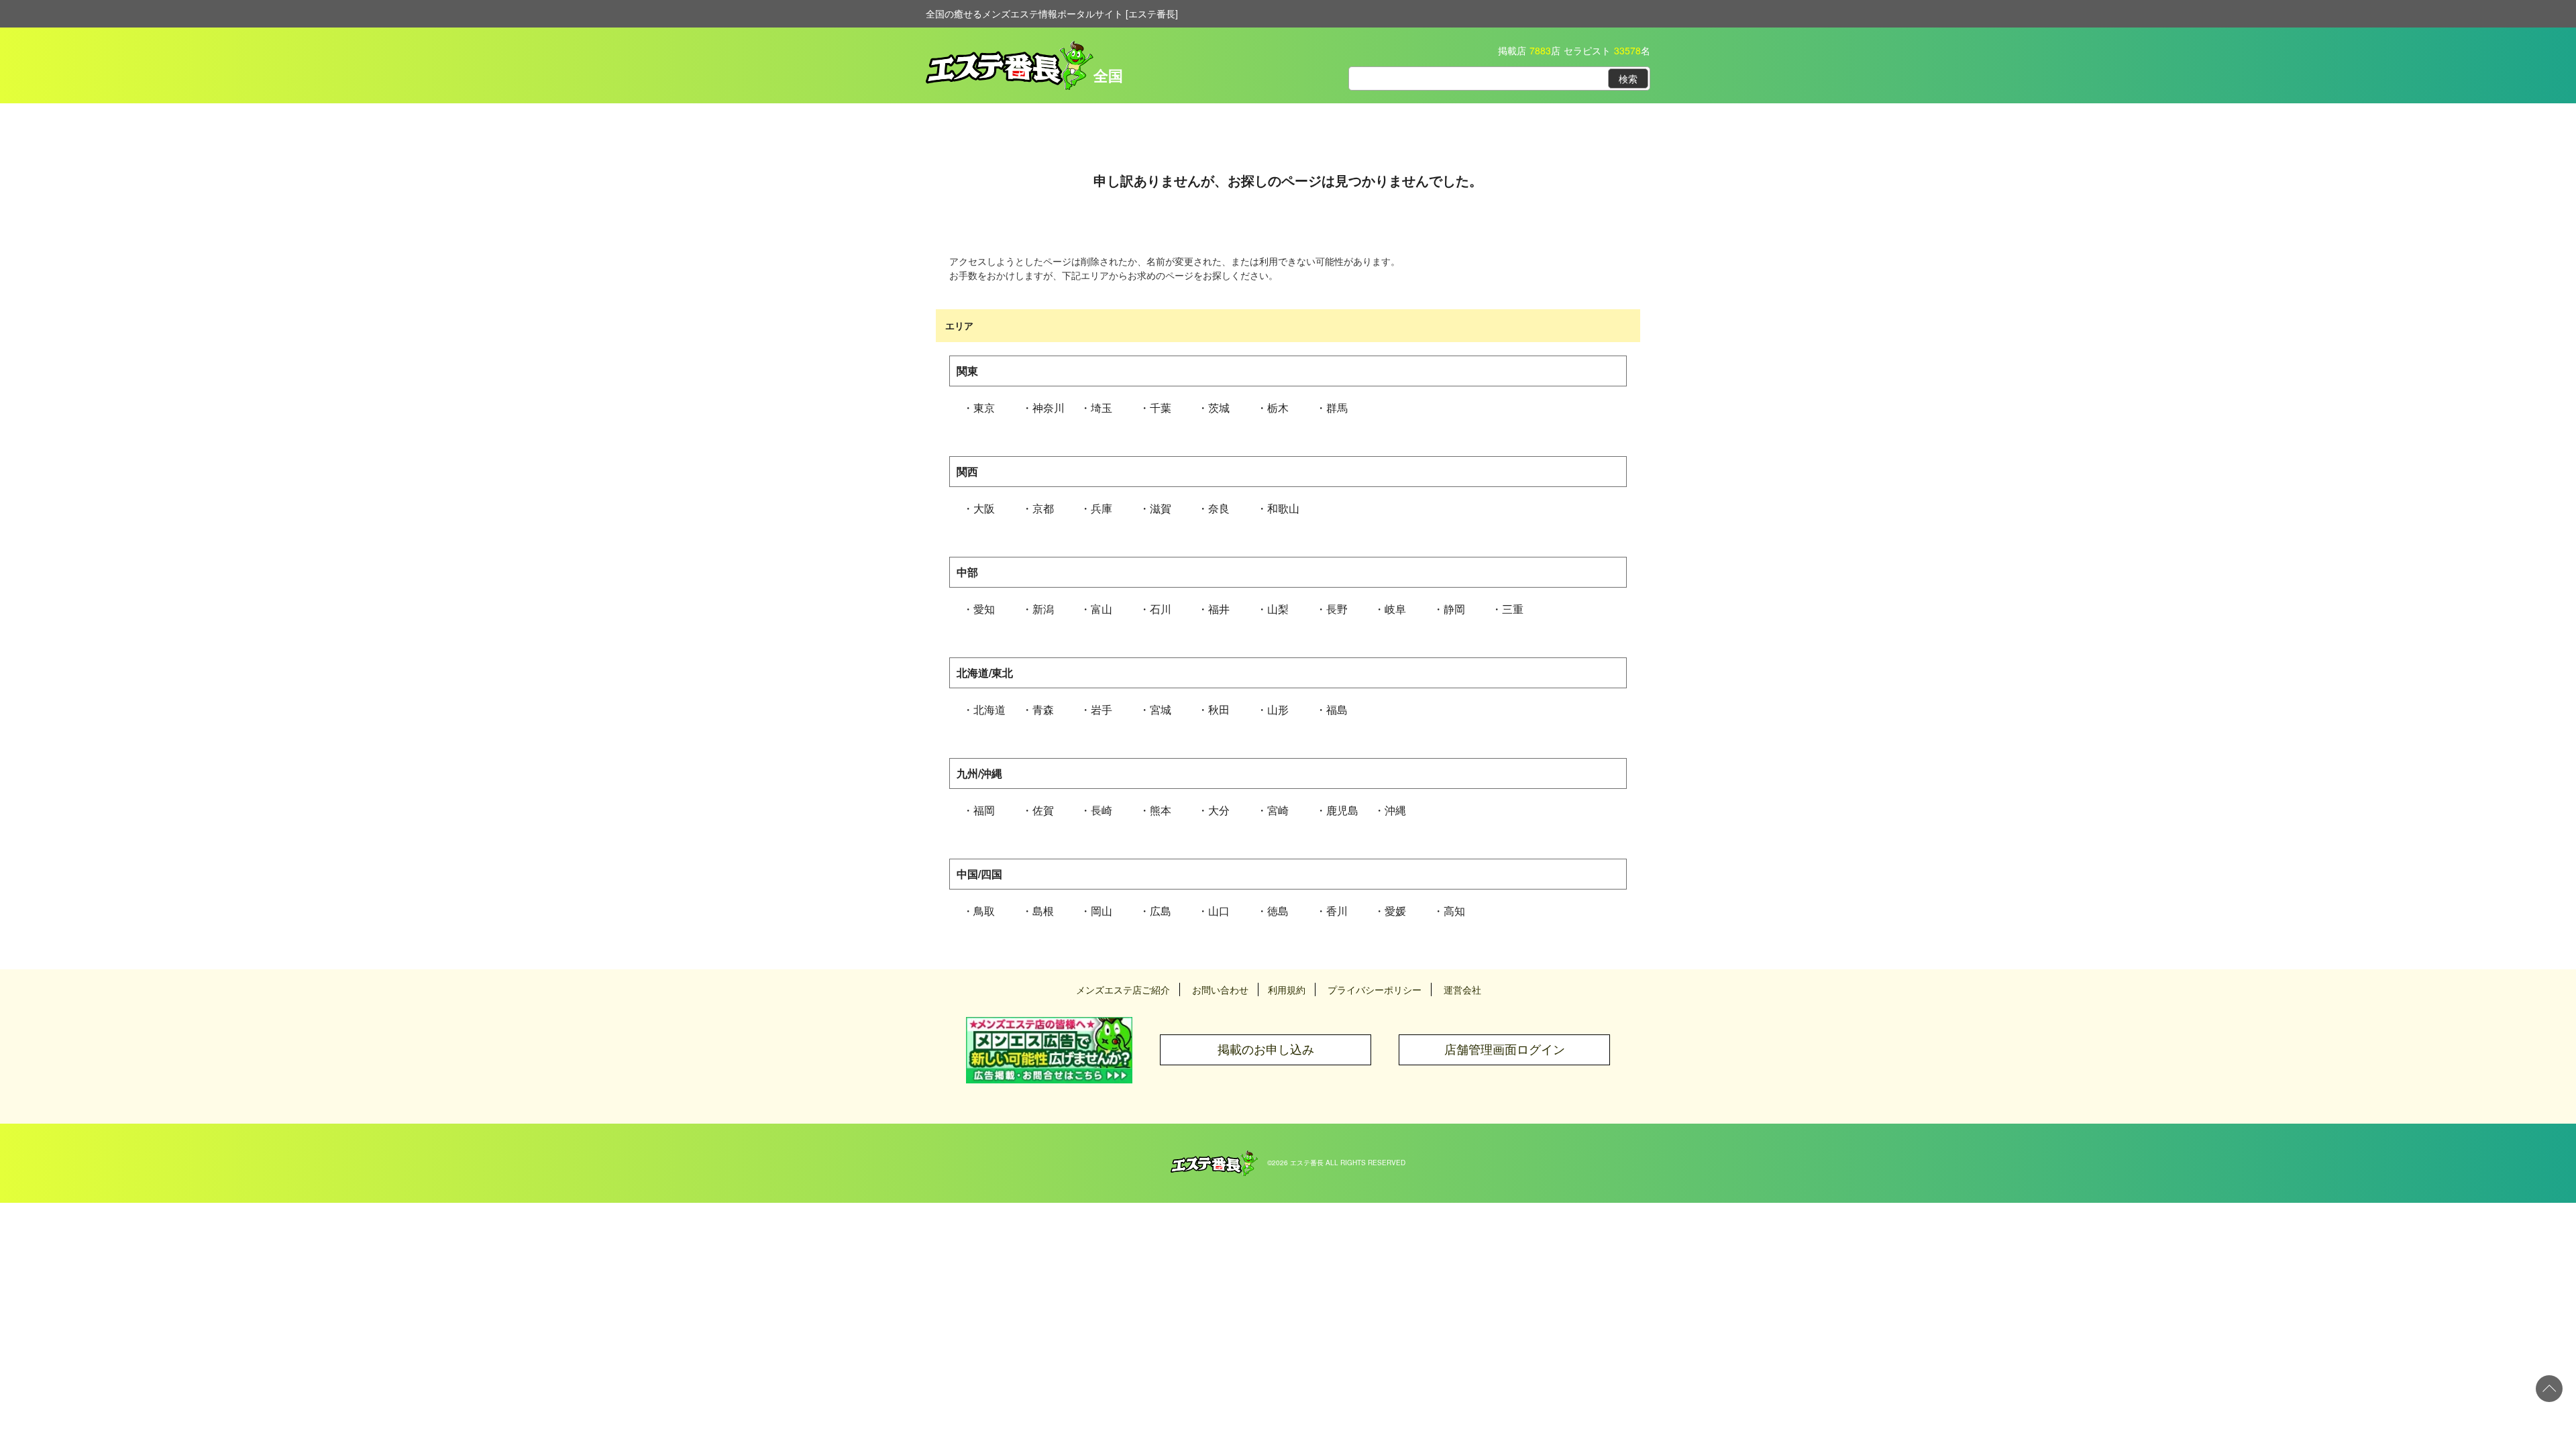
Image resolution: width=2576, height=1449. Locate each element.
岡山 (1102, 911)
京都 (1043, 508)
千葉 (1161, 408)
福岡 (984, 810)
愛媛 (1395, 911)
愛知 (984, 609)
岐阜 (1395, 609)
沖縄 (1395, 810)
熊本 (1161, 810)
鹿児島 (1342, 810)
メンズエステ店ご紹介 (1123, 989)
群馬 (1337, 408)
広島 (1161, 911)
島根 (1043, 911)
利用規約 (1287, 989)
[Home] (1214, 1157)
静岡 (1454, 609)
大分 (1219, 810)
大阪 (984, 508)
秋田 (1219, 709)
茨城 (1219, 408)
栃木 (1278, 408)
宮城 (1161, 709)
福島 (1337, 709)
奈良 (1219, 508)
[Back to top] (2549, 1389)
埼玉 (1102, 408)
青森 (1043, 709)
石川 (1161, 609)
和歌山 (1283, 508)
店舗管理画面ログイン (1505, 1050)
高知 (1454, 911)
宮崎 (1278, 810)
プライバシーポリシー (1375, 989)
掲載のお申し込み (1266, 1050)
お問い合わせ (1220, 989)
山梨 (1278, 609)
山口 (1219, 911)
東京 (984, 408)
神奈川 (1049, 408)
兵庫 (1102, 508)
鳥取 (984, 911)
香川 (1337, 911)
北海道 (989, 709)
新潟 (1043, 609)
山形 (1278, 709)
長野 (1337, 609)
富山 (1102, 609)
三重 (1513, 609)
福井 (1219, 609)
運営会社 (1462, 989)
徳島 (1278, 911)
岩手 (1102, 709)
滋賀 (1161, 508)
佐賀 (1043, 810)
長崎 (1102, 810)
